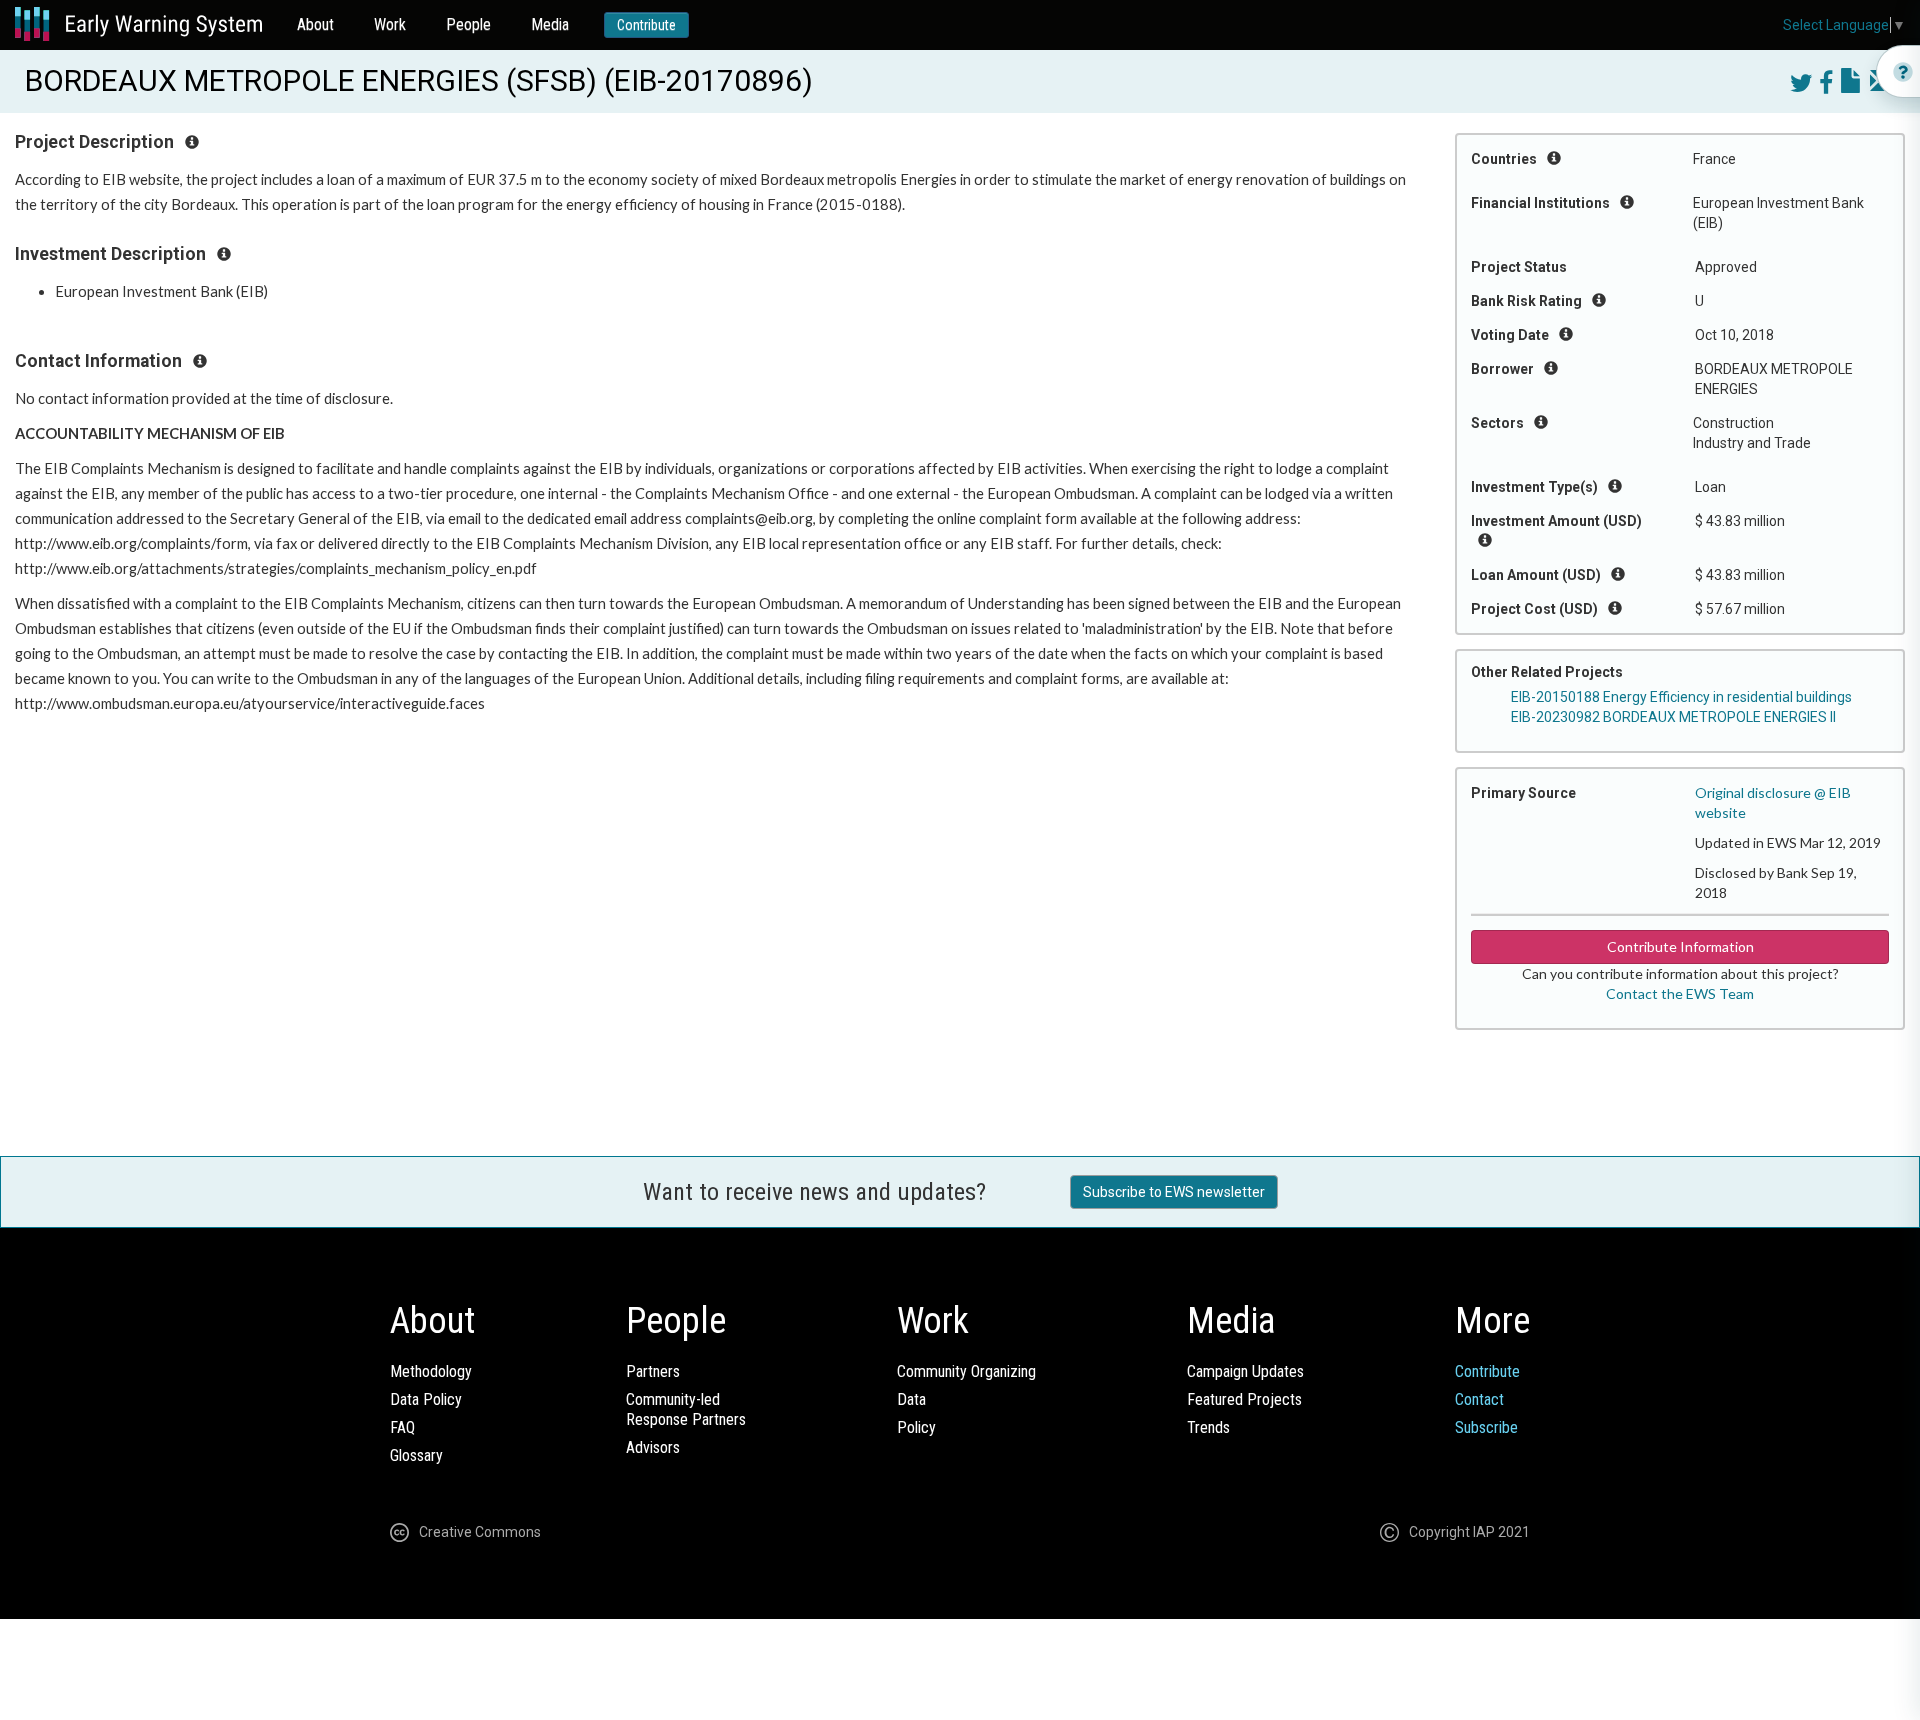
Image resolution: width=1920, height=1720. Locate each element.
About (315, 24)
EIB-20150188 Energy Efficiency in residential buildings (1681, 697)
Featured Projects (1244, 1399)
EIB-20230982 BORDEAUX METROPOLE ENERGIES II (1673, 717)
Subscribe (1486, 1427)
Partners (653, 1371)
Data (911, 1399)
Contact (1479, 1399)
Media (550, 24)
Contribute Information (1680, 946)
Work (390, 24)
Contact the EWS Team (1680, 993)
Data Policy (426, 1399)
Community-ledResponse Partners (686, 1409)
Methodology (431, 1371)
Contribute (646, 25)
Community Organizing (966, 1371)
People (468, 24)
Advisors (653, 1447)
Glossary (416, 1455)
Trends (1208, 1427)
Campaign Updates (1245, 1371)
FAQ (402, 1427)
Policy (916, 1427)
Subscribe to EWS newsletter (1174, 1192)
